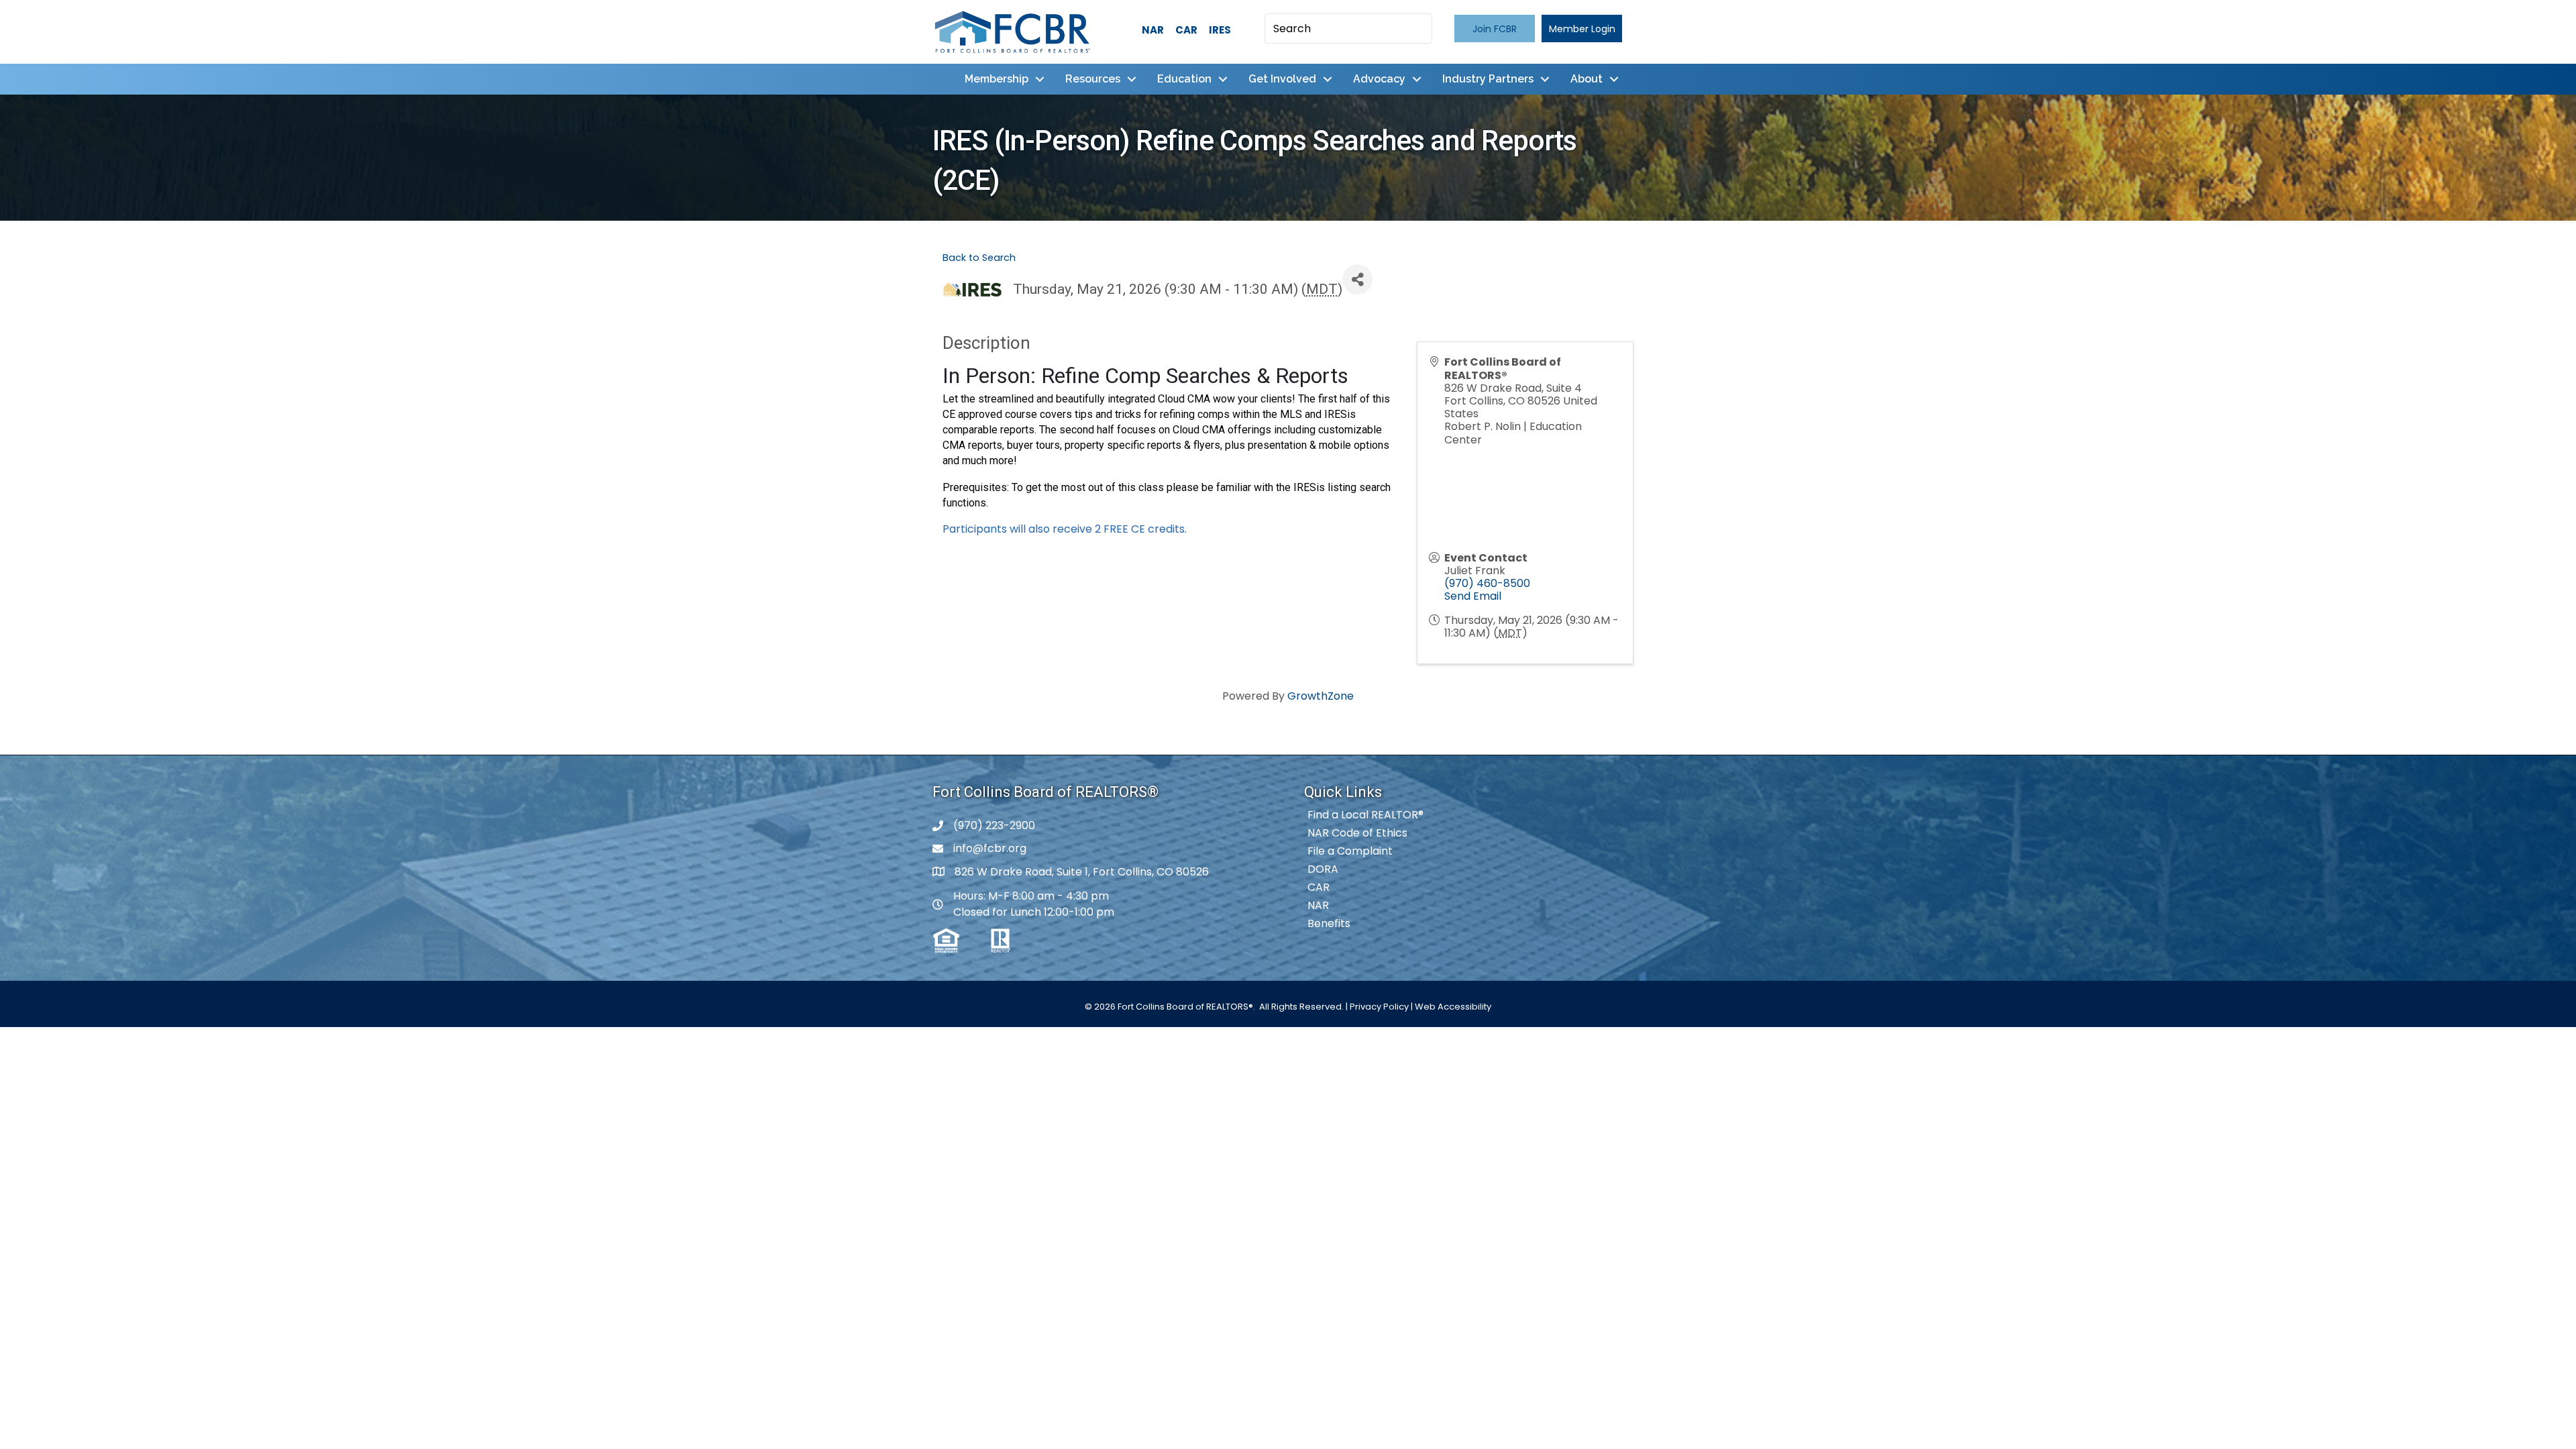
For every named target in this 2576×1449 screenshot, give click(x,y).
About (1587, 79)
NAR (1153, 30)
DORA (1323, 869)
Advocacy (1379, 79)
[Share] (1357, 279)
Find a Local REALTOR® (1365, 815)
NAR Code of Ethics (1357, 833)
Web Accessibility (1453, 1007)
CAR (1186, 30)
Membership (997, 79)
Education (1184, 79)
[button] (1495, 29)
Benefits (1329, 923)
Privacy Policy (1379, 1007)
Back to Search (979, 258)
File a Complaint (1350, 851)
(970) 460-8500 (1487, 583)
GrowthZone (1321, 696)
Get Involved (1282, 79)
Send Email (1473, 596)
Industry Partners (1488, 79)
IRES (1220, 30)
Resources (1093, 79)
